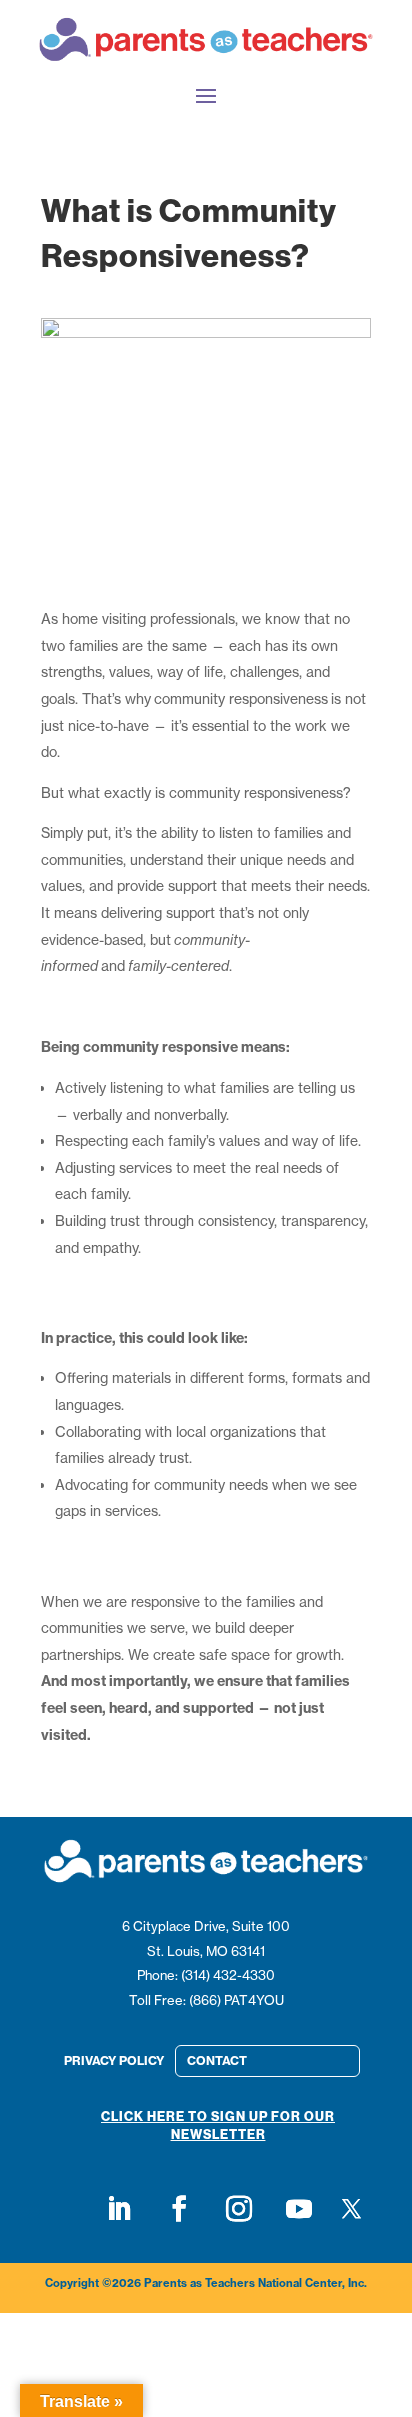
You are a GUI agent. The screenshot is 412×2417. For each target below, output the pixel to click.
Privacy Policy (114, 2061)
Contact (217, 2061)
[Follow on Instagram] (239, 2209)
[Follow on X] (352, 2209)
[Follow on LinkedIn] (119, 2209)
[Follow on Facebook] (179, 2209)
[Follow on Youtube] (299, 2209)
